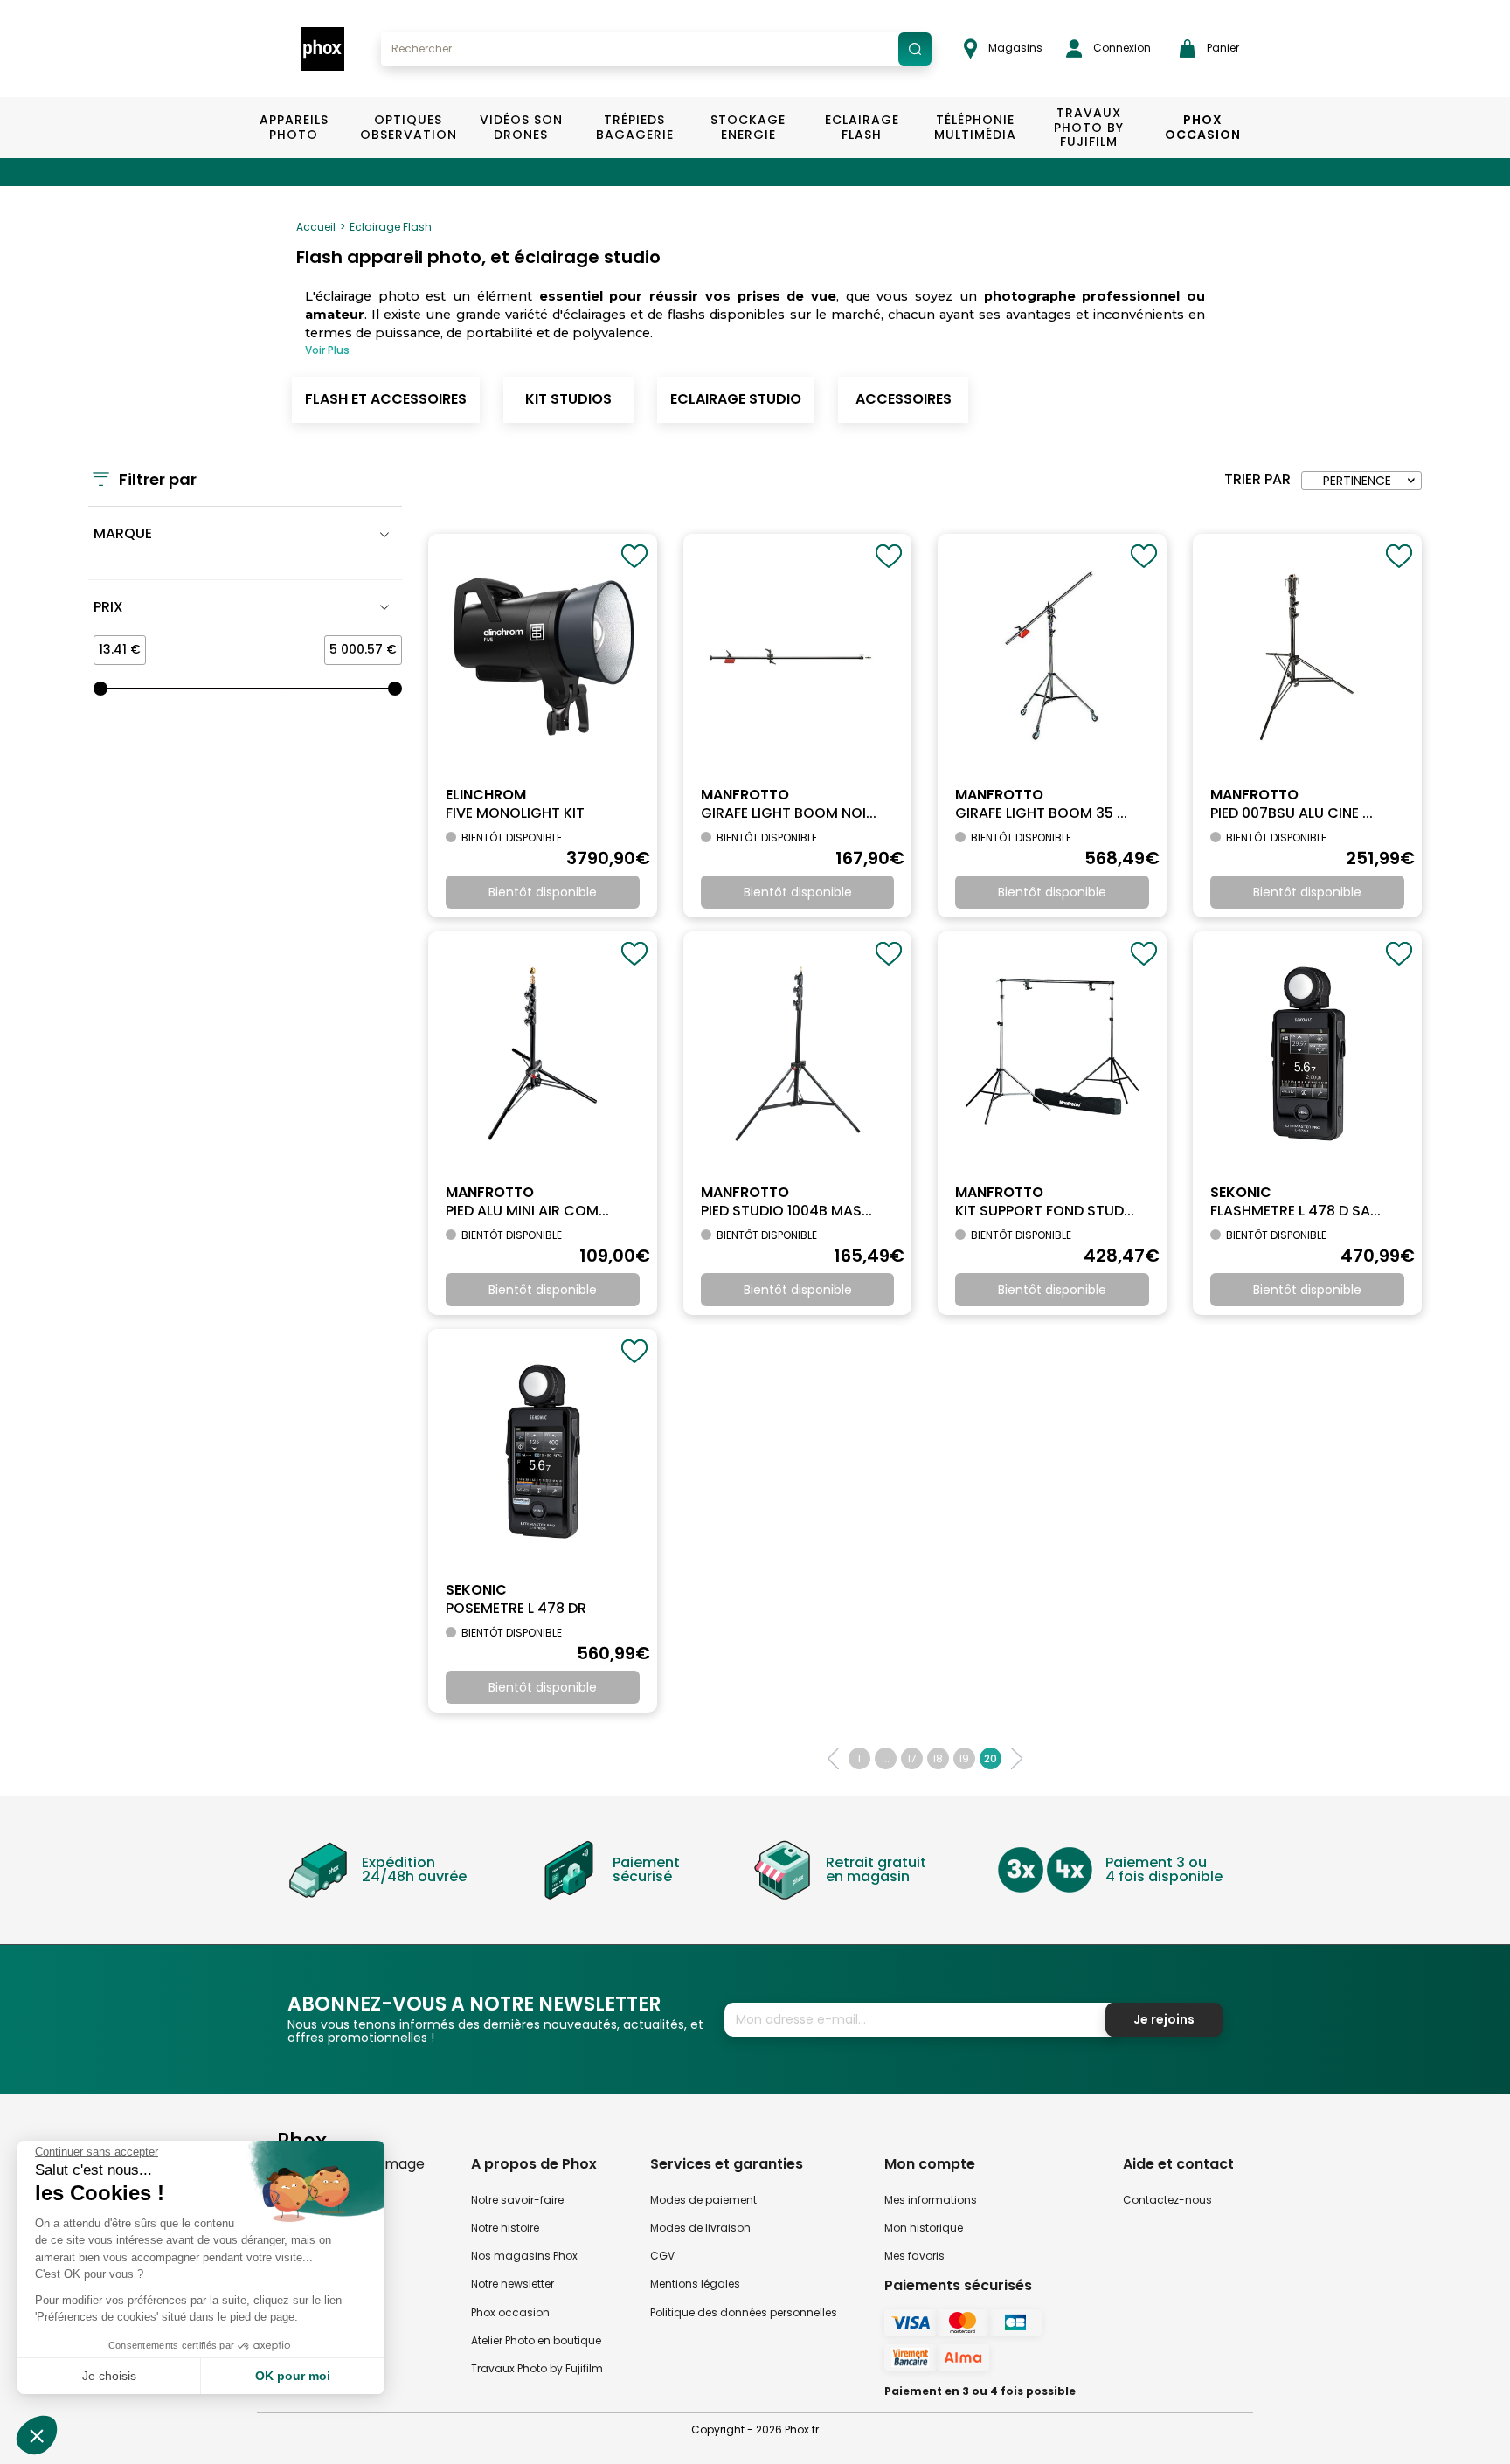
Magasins (1014, 48)
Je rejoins (1164, 2019)
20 (991, 1758)
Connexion (1121, 48)
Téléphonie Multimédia (975, 127)
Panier (1222, 48)
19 (964, 1758)
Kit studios (568, 399)
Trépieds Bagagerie (635, 127)
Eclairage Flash (862, 127)
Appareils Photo (294, 127)
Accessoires (904, 399)
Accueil (316, 227)
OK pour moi (293, 2376)
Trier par (1257, 480)
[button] (37, 2435)
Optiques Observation (408, 127)
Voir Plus (327, 350)
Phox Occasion (1203, 127)
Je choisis (109, 2376)
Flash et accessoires (386, 399)
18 (938, 1758)
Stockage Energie (748, 127)
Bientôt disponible (543, 892)
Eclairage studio (736, 399)
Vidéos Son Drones (521, 127)
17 (912, 1758)
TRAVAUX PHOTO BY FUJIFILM (1089, 128)
